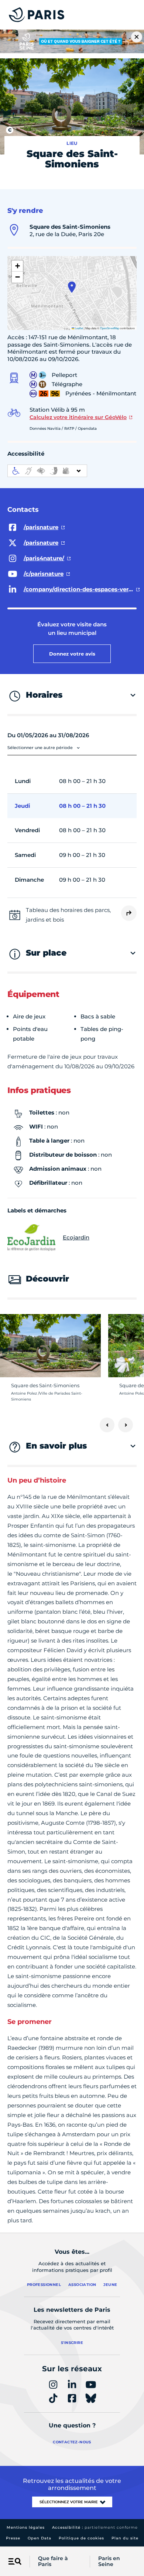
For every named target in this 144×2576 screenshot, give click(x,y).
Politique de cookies (81, 2538)
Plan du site (125, 2538)
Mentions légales (26, 2527)
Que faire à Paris (53, 2562)
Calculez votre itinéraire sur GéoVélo (78, 417)
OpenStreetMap (110, 328)
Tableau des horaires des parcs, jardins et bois (68, 915)
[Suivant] (126, 1425)
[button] (72, 287)
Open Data (40, 2538)
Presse (13, 2538)
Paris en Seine (109, 2562)
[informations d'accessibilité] (47, 471)
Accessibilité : (95, 2527)
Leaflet (79, 328)
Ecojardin (76, 1237)
